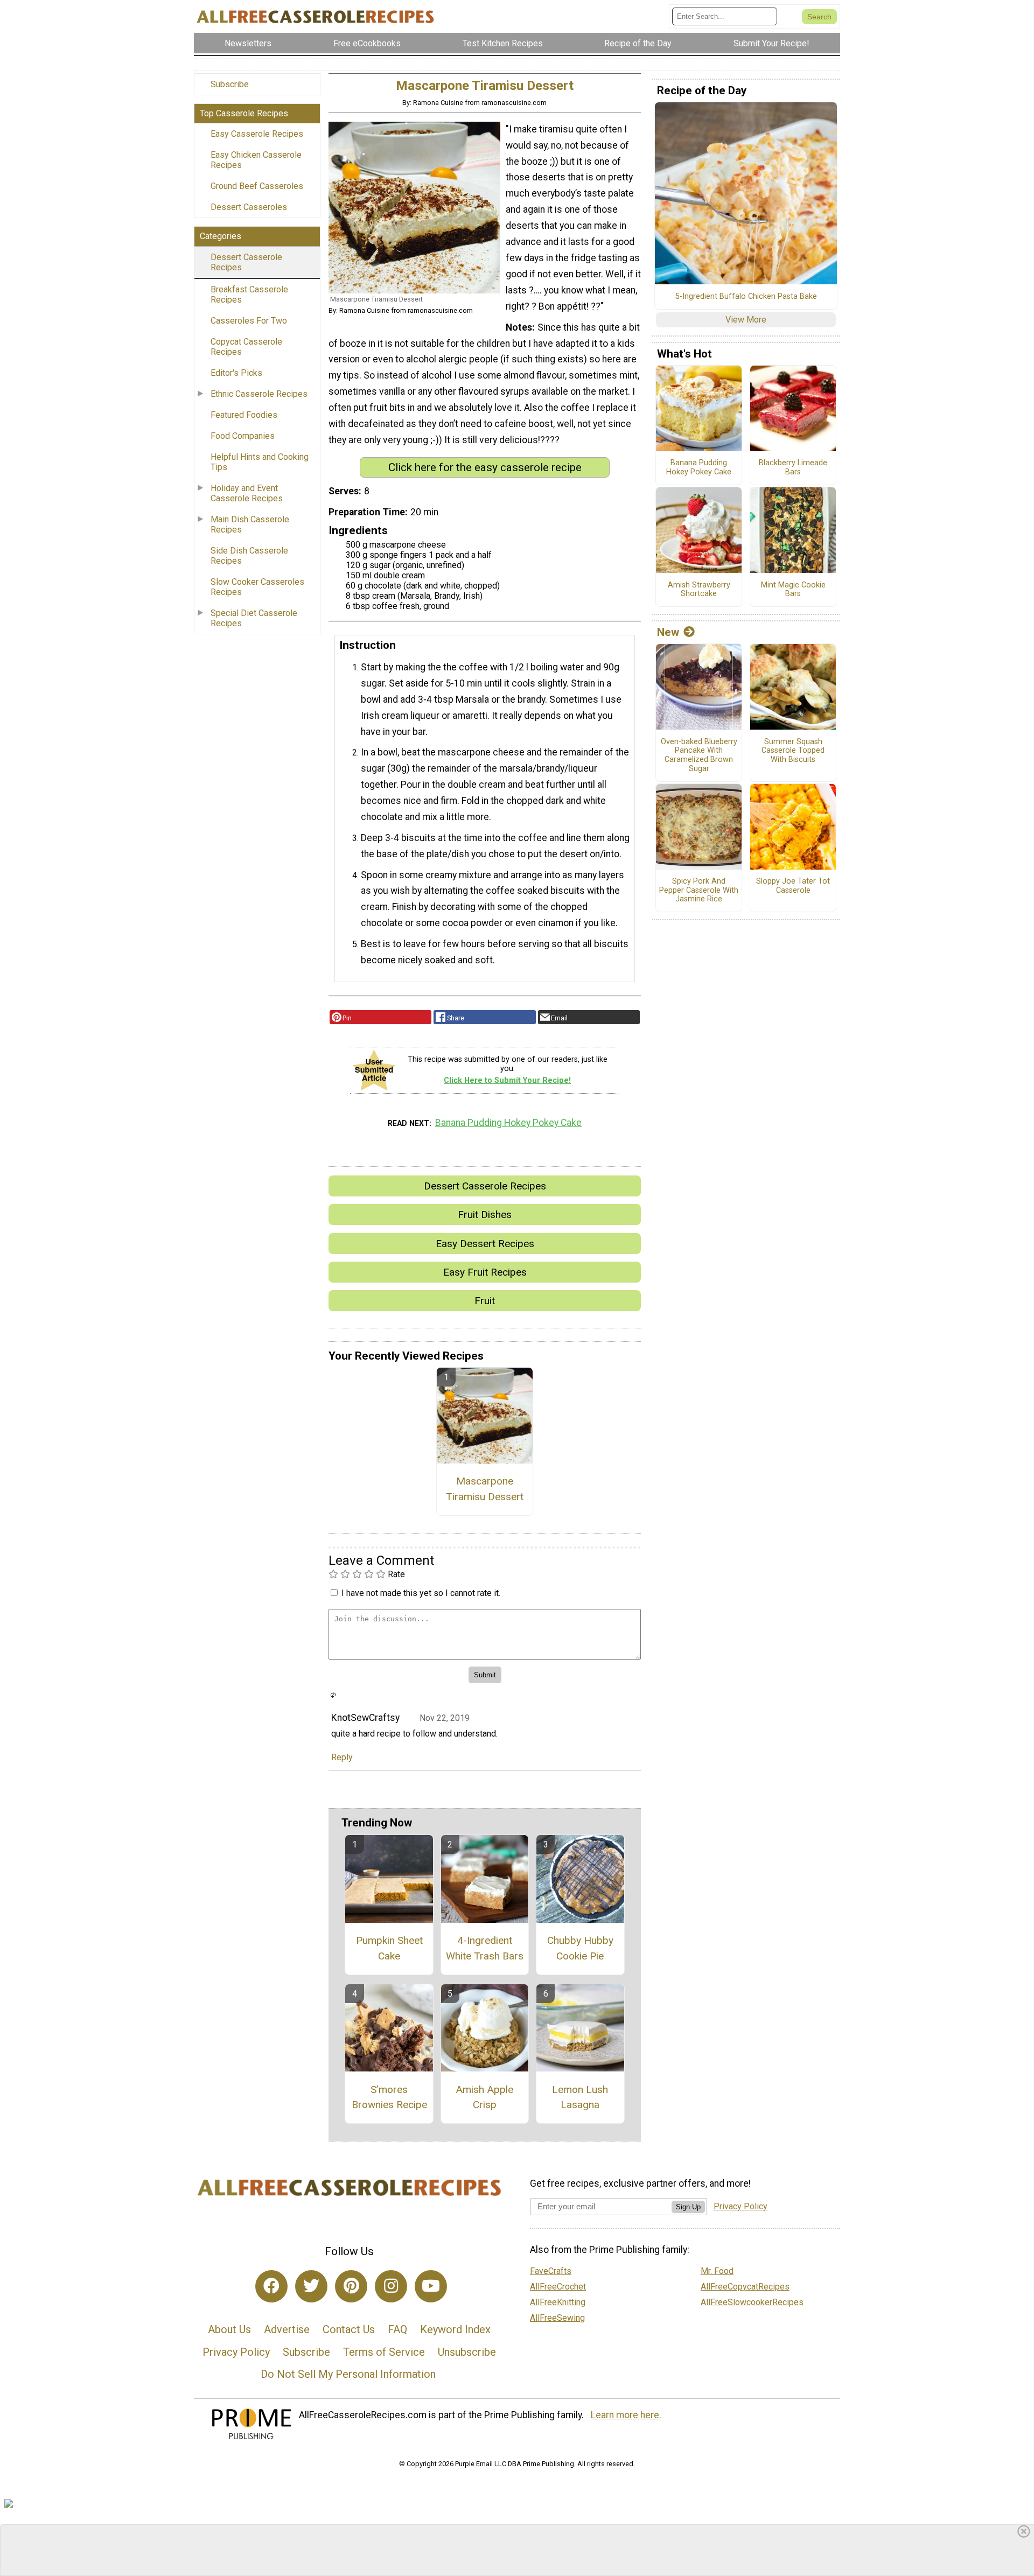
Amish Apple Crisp (484, 2097)
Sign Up (688, 2207)
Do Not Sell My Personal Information (348, 2374)
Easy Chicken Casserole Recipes (256, 160)
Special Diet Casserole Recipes (254, 618)
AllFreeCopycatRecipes (745, 2287)
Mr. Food (717, 2271)
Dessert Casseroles (249, 207)
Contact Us (349, 2329)
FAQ (397, 2329)
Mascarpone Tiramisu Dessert (485, 1489)
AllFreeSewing (557, 2318)
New (668, 632)
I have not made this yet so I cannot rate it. (421, 1593)
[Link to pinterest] (351, 2286)
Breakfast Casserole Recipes (249, 295)
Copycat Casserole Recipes (246, 347)
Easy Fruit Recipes (485, 1272)
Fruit (485, 1301)
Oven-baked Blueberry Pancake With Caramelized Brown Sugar (699, 755)
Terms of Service (384, 2352)
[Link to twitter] (311, 2286)
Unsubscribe (467, 2352)
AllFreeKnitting (558, 2302)
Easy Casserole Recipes (257, 134)
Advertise (287, 2329)
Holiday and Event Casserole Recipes (247, 493)
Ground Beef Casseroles (257, 186)
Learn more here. (626, 2415)
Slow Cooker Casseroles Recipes (257, 587)
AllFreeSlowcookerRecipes (752, 2302)
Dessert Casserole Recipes (246, 262)
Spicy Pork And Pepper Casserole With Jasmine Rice (699, 890)
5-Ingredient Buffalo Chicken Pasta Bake (746, 297)
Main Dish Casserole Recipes (250, 524)
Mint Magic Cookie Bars (793, 590)
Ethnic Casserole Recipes (259, 394)
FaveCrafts (551, 2271)
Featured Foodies (244, 415)
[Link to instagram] (391, 2286)
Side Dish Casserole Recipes (249, 556)
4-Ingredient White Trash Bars (485, 1948)
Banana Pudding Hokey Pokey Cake (508, 1123)
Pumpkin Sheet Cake (389, 1948)
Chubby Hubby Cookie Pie (580, 1948)
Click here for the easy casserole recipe (485, 467)
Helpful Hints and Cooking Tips (260, 462)
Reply (342, 1757)
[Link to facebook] (271, 2286)
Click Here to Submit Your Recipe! (507, 1080)
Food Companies (243, 436)
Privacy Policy (236, 2352)
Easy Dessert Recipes (485, 1244)
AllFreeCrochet (558, 2287)
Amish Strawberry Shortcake (699, 590)
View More (746, 320)
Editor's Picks (236, 373)
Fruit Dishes (485, 1214)
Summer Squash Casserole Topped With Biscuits (793, 751)
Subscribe (230, 84)
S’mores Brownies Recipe (389, 2097)
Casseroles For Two (249, 321)
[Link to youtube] (431, 2286)
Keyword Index (455, 2329)
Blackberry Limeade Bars (793, 468)
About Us (229, 2329)
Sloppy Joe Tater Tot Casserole (793, 886)
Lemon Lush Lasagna (580, 2097)
